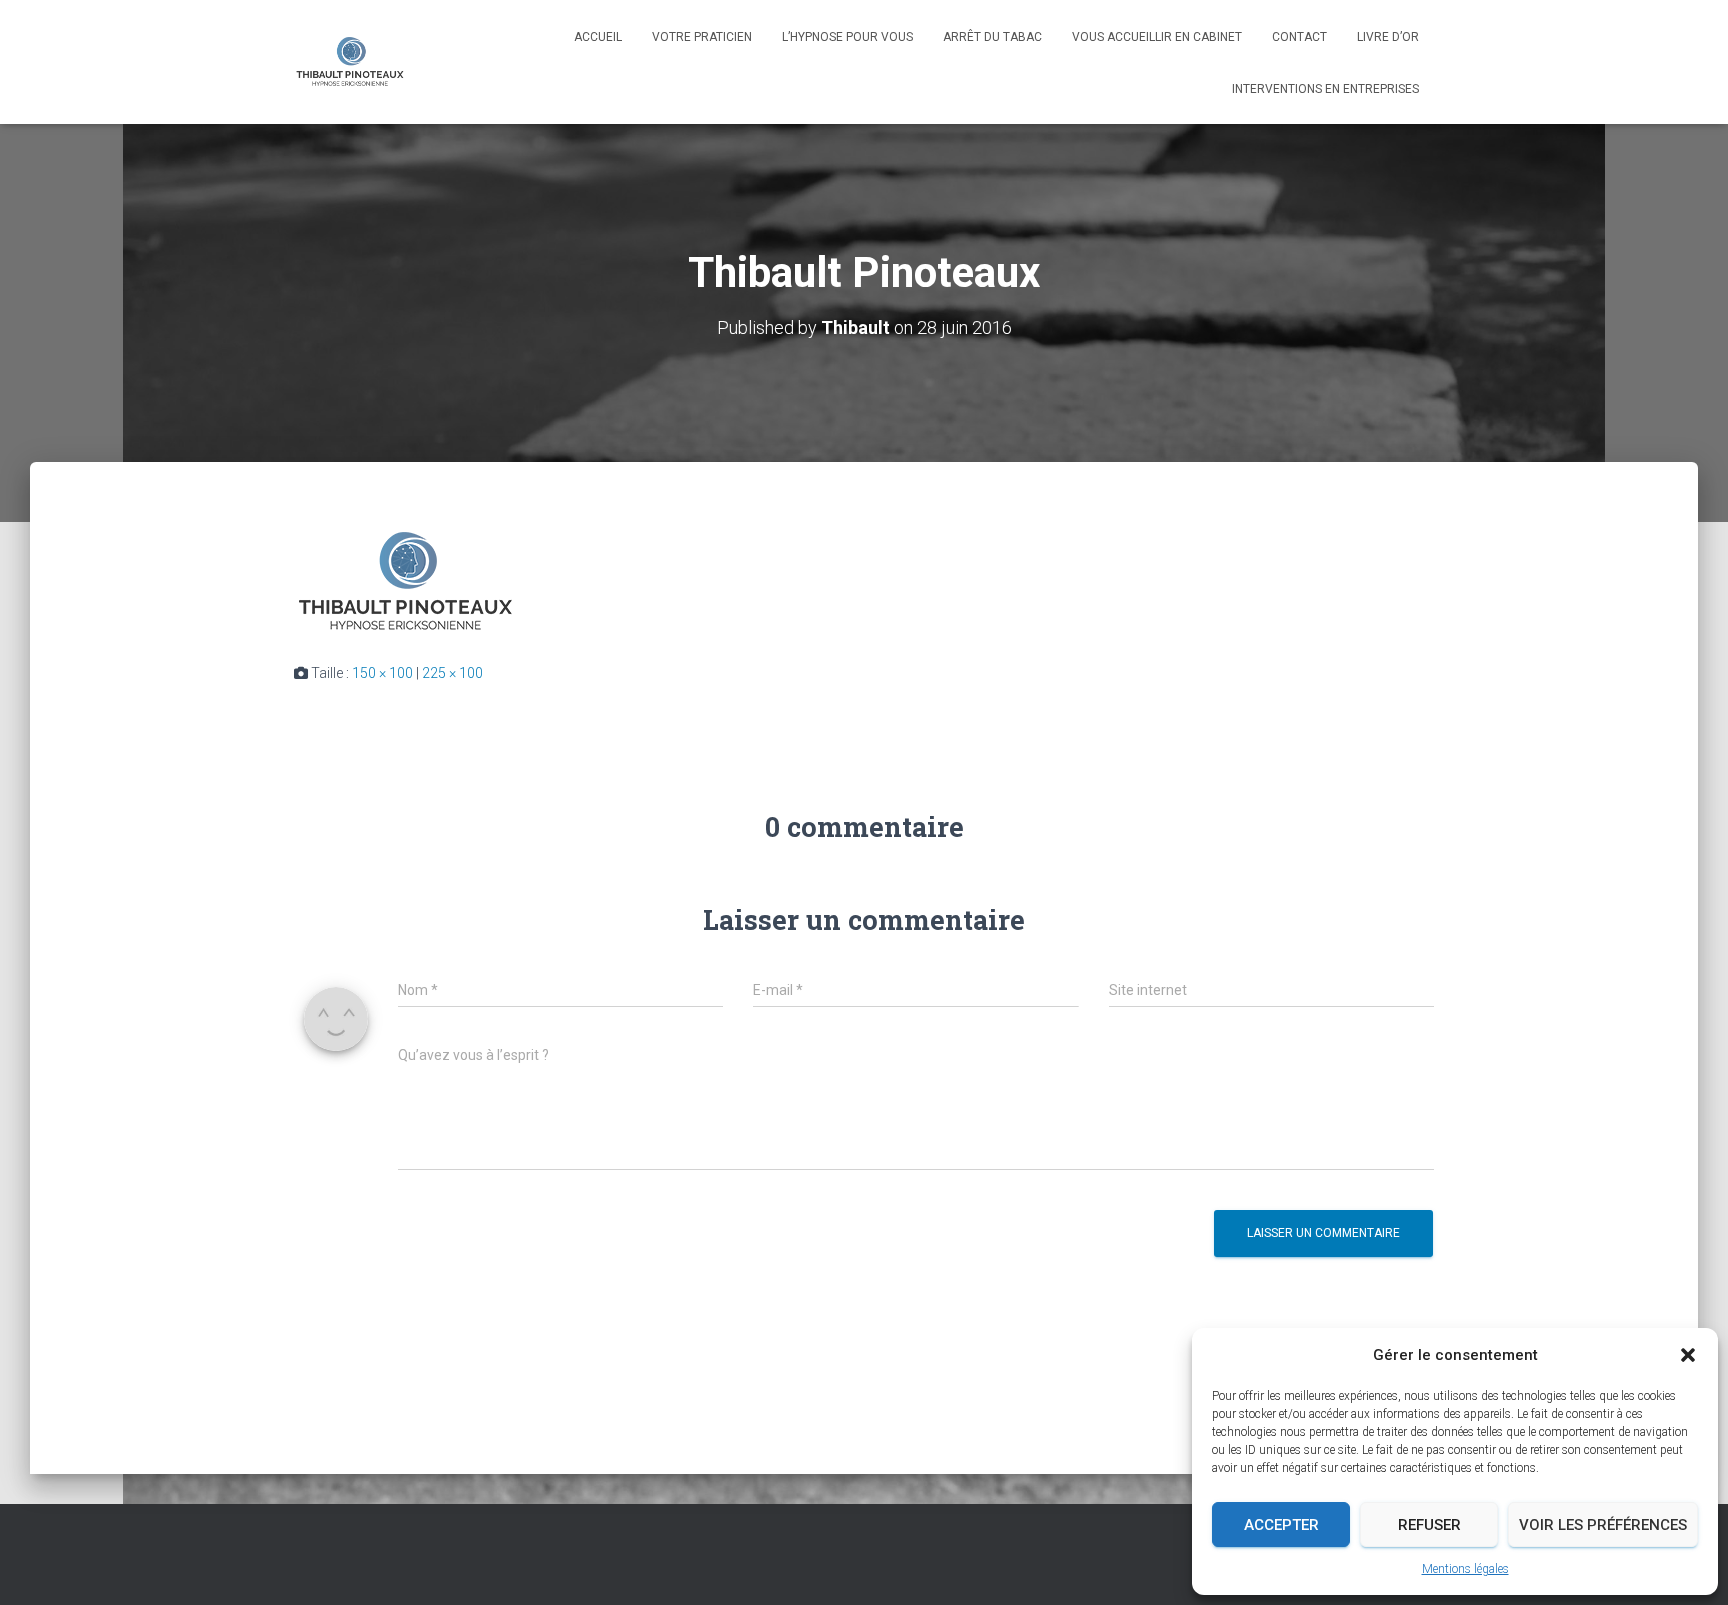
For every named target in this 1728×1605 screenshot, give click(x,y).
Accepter (1281, 1525)
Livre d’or (1388, 37)
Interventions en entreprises (1325, 89)
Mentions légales (1465, 1569)
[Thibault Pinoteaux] (350, 62)
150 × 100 (382, 673)
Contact (1299, 37)
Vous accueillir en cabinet (1157, 37)
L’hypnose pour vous (847, 37)
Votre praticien (702, 37)
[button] (1688, 1355)
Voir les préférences (1603, 1525)
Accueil (598, 37)
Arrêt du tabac (992, 37)
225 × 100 (452, 673)
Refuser (1429, 1525)
